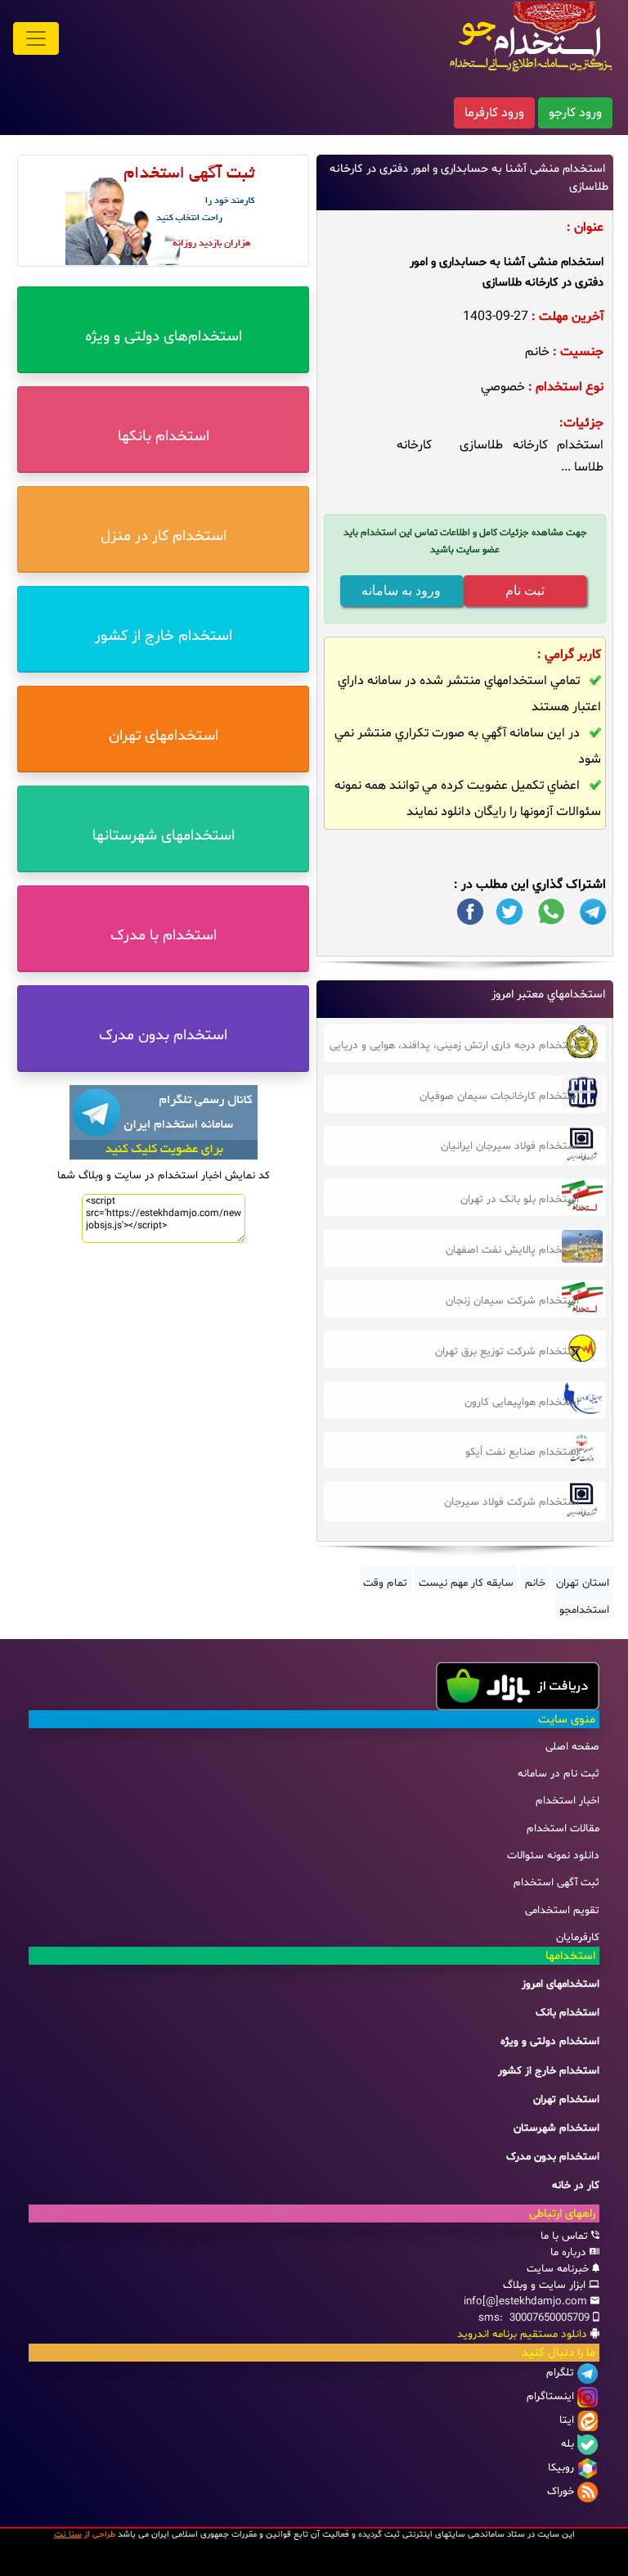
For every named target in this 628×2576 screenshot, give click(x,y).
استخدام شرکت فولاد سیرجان (511, 1502)
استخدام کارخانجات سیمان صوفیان (499, 1097)
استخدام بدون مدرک (553, 2157)
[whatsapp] (551, 912)
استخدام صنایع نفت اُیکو (522, 1452)
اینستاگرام (550, 2397)
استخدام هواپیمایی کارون (522, 1403)
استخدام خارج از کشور (549, 2071)
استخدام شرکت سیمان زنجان (512, 1301)
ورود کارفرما (494, 113)
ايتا (567, 2421)
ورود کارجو (575, 113)
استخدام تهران (566, 2100)
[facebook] (470, 912)
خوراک (561, 2492)
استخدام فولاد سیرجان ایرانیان (510, 1146)
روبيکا (561, 2468)
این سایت (556, 2535)
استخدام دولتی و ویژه (550, 2042)
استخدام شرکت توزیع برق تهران (507, 1352)
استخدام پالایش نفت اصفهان (512, 1250)
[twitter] (509, 912)
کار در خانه (576, 2186)
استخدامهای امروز (561, 1984)
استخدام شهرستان (556, 2128)
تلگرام (560, 2373)
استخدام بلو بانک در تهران (520, 1200)
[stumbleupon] (593, 912)
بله (567, 2444)
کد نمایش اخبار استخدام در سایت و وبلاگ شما (164, 1176)
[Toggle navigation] (36, 38)
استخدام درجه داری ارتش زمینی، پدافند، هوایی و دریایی (454, 1046)
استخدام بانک (567, 2013)
